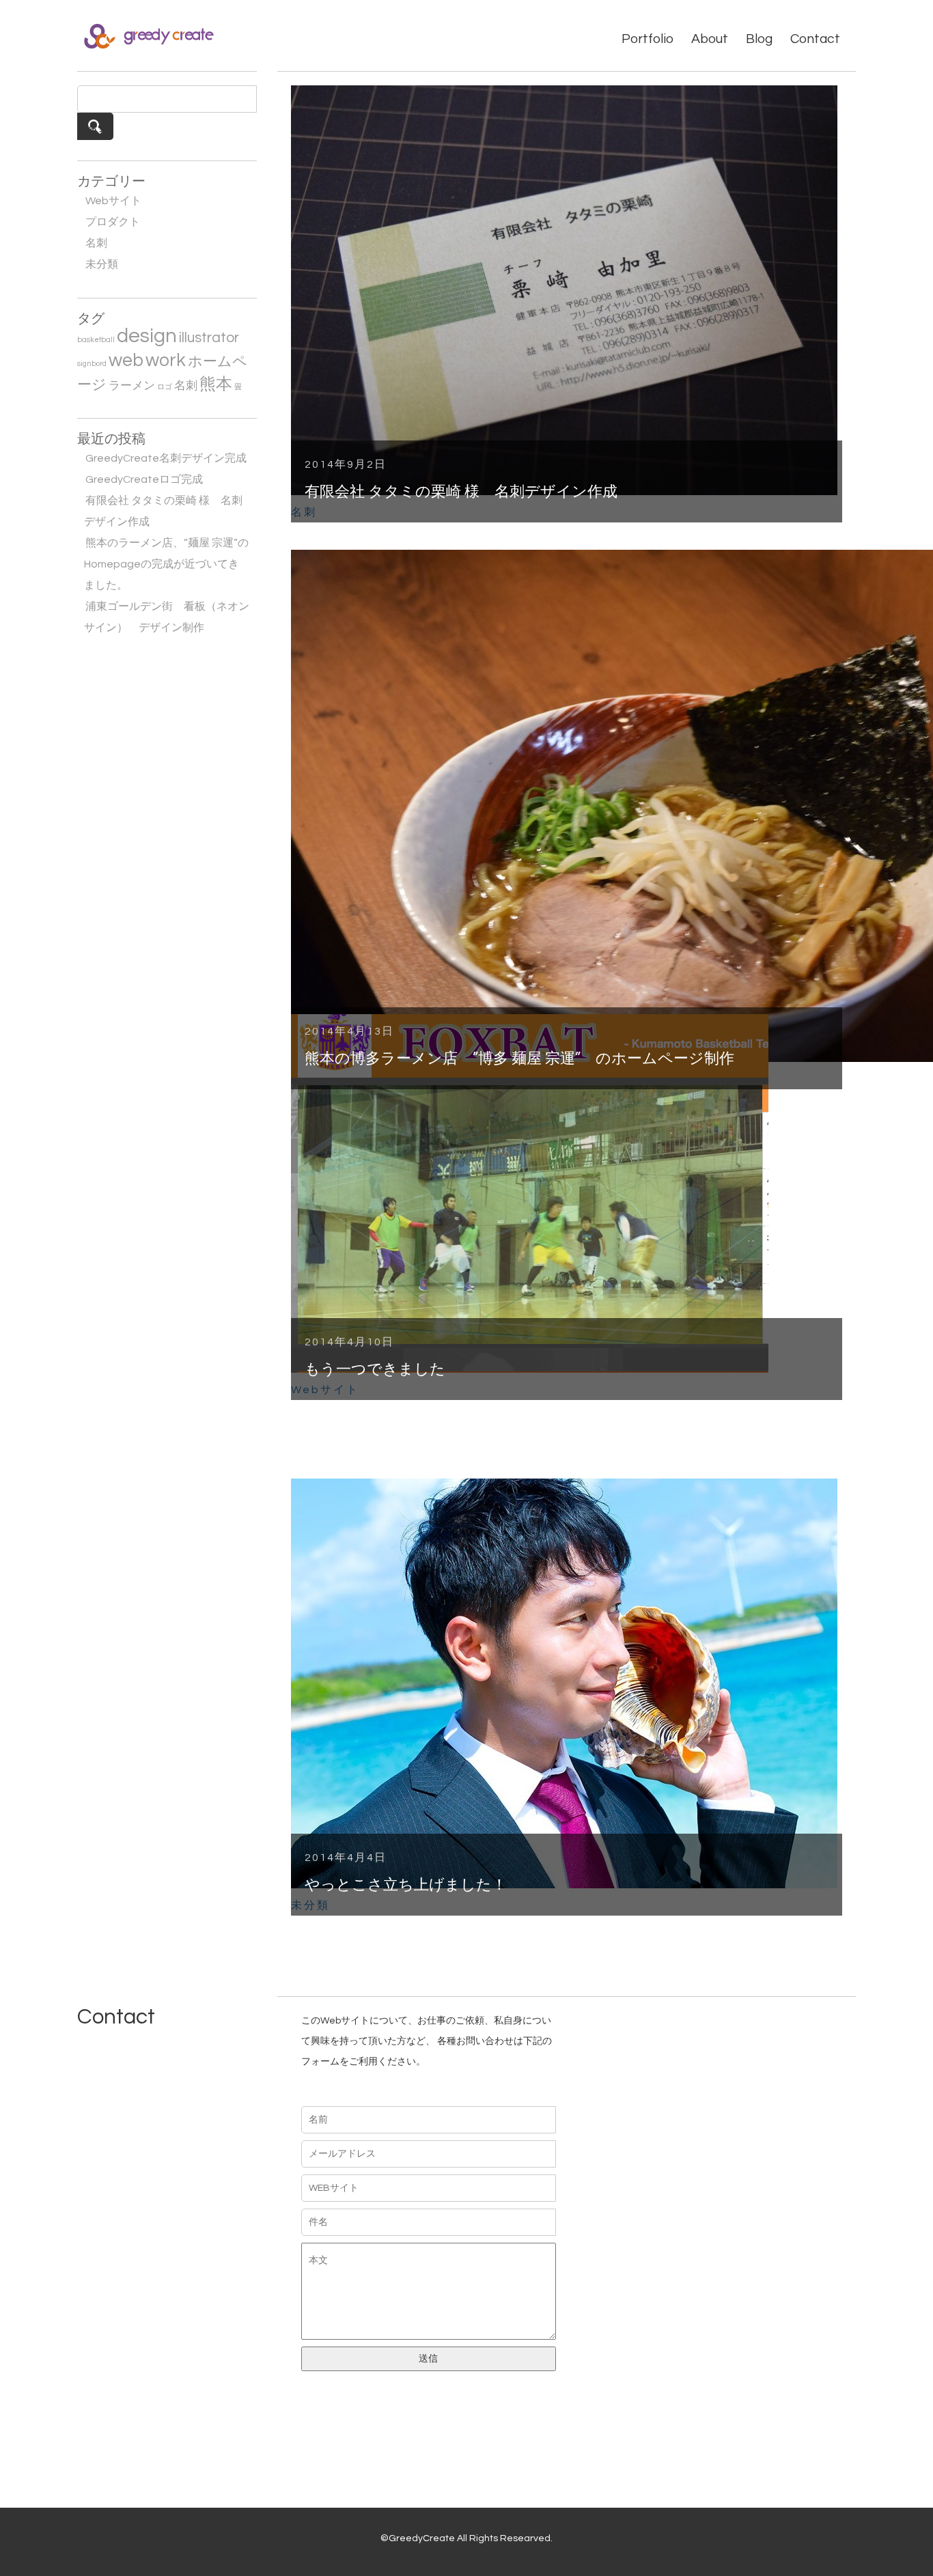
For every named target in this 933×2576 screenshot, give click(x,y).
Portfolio (647, 39)
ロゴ (165, 387)
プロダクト (113, 222)
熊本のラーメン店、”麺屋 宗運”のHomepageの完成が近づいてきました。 (166, 564)
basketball (96, 340)
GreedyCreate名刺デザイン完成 (166, 458)
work (166, 361)
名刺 (96, 243)
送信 (428, 2359)
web (126, 361)
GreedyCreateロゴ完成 (144, 479)
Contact (815, 39)
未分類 (102, 264)
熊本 (216, 384)
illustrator (209, 338)
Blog (759, 39)
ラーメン (132, 386)
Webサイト (113, 201)
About (710, 39)
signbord (92, 364)
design (147, 336)
